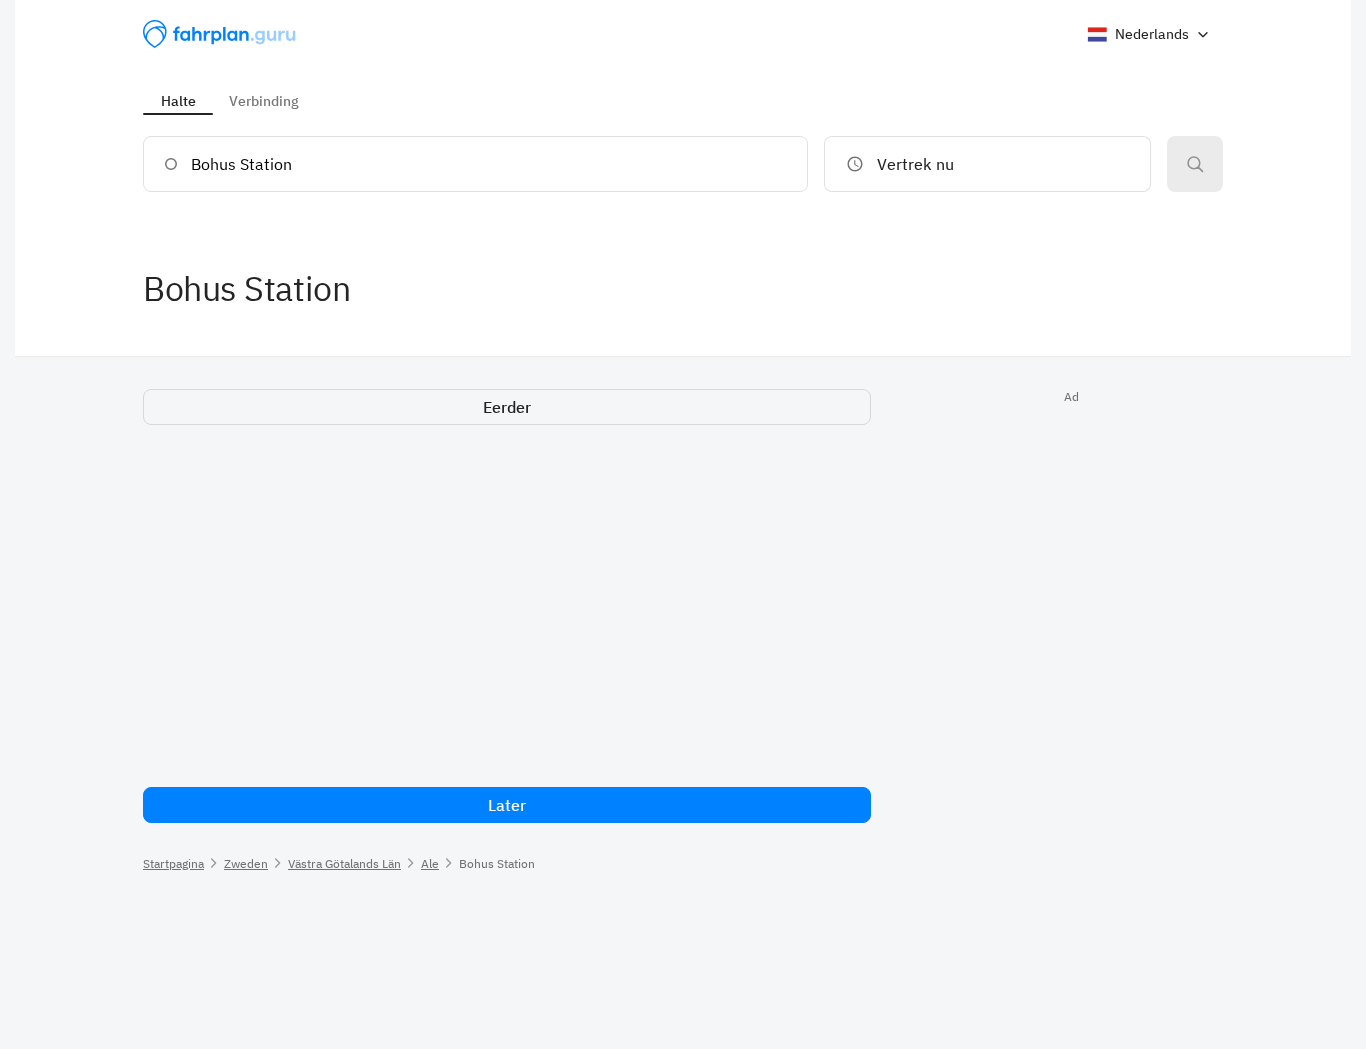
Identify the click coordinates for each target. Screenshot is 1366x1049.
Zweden (246, 863)
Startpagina (173, 863)
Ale (430, 863)
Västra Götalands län (344, 863)
